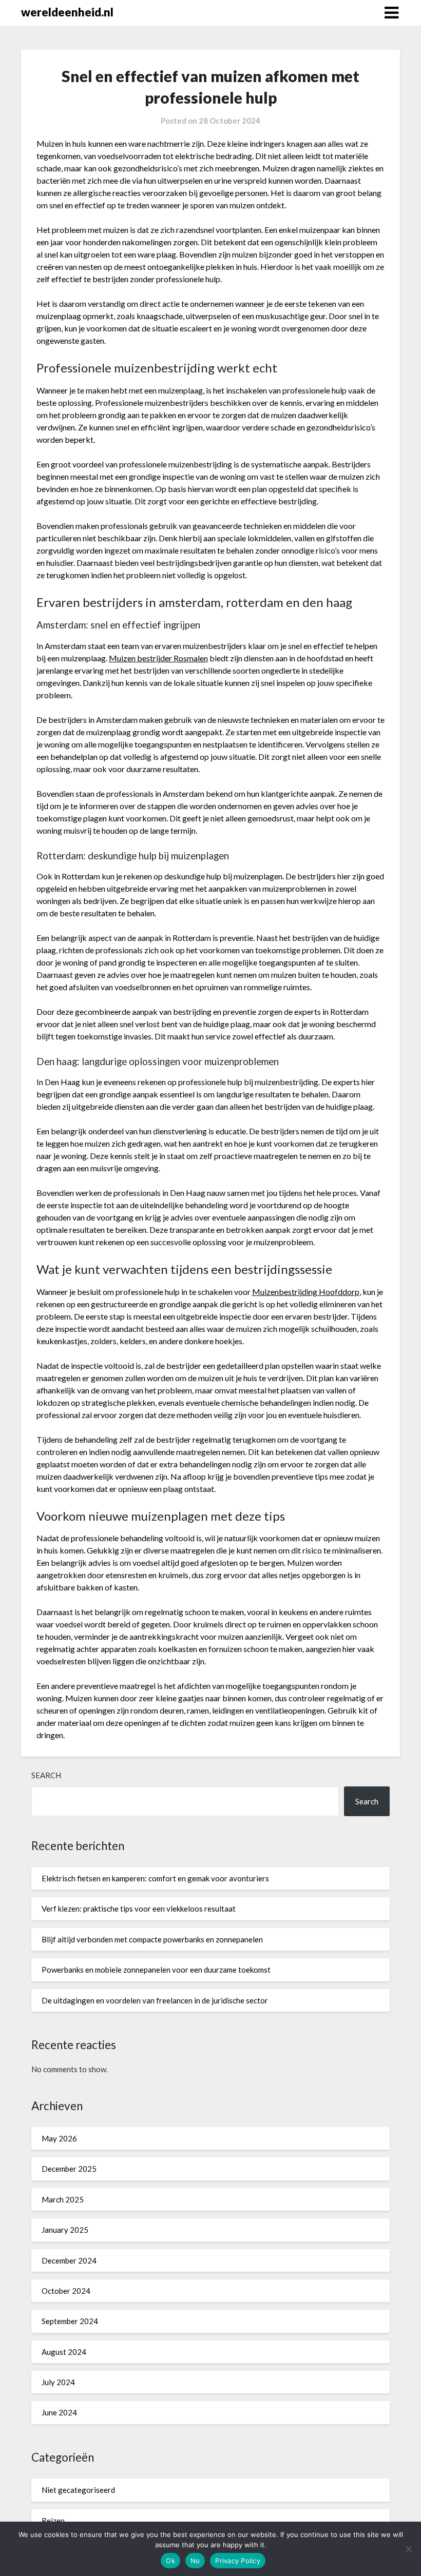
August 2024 (64, 2352)
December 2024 (69, 2260)
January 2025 (65, 2230)
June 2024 (59, 2412)
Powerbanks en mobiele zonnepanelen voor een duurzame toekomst (156, 1970)
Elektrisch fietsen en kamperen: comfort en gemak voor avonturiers (155, 1878)
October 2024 (66, 2291)
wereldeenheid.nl (67, 12)
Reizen (53, 2521)
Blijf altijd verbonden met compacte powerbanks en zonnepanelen (152, 1939)
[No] (408, 2549)
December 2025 (69, 2169)
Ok (170, 2561)
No (195, 2561)
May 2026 (59, 2138)
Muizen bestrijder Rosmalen (158, 658)
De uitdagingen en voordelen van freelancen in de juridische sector (155, 2000)
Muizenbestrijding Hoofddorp (306, 1292)
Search (46, 1775)
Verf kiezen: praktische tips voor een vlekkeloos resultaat (139, 1909)
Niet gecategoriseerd (78, 2490)
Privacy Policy (238, 2561)
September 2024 (70, 2321)
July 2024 (58, 2382)
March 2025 (63, 2199)
